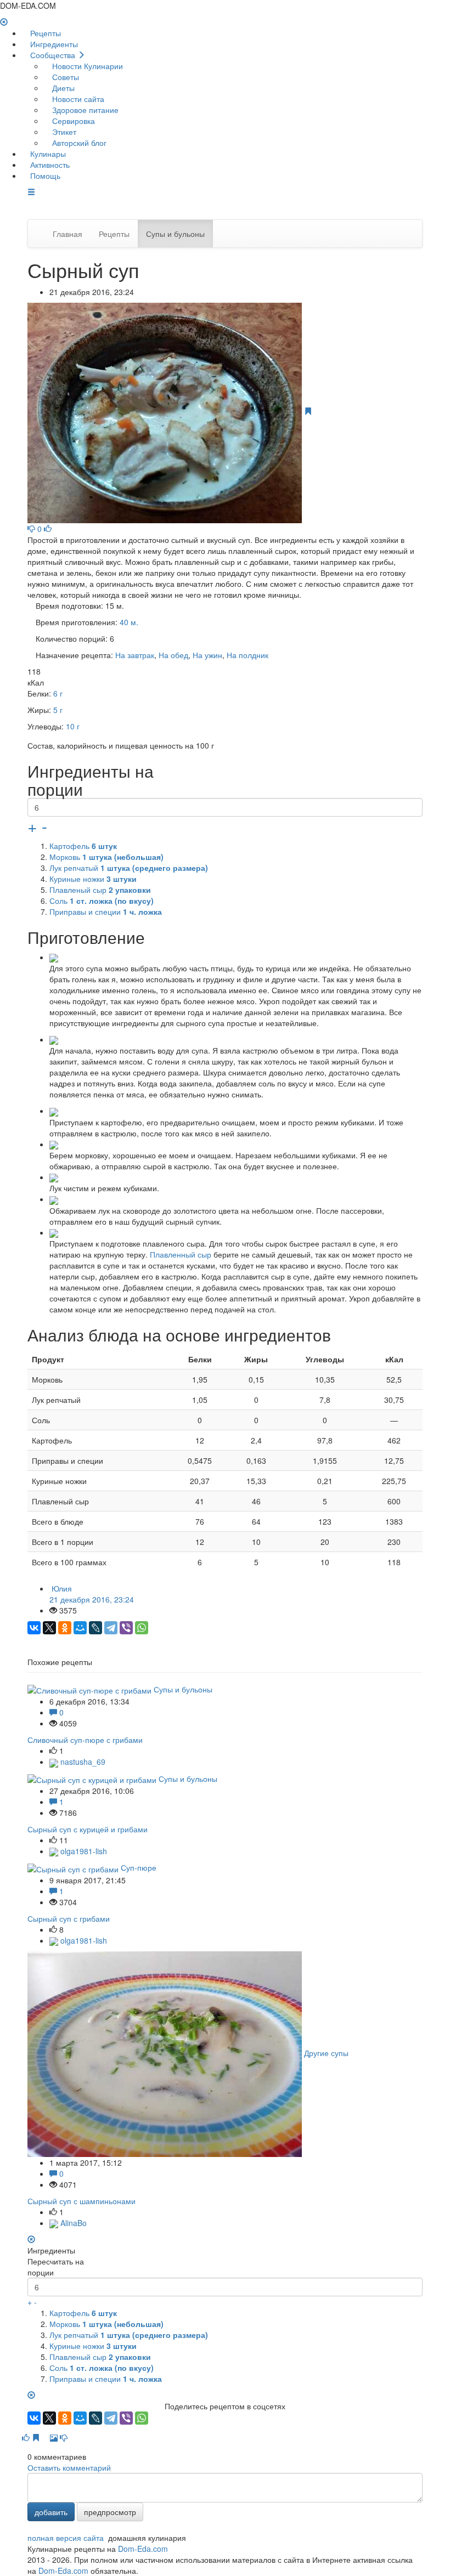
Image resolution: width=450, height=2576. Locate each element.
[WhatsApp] (142, 1628)
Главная (67, 234)
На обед (173, 655)
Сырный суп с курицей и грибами (88, 1829)
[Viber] (126, 1628)
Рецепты (44, 33)
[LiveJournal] (95, 1628)
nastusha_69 (82, 1762)
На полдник (248, 655)
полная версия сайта (66, 2538)
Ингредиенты (53, 44)
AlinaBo (72, 2223)
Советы (64, 77)
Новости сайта (77, 99)
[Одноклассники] (65, 1628)
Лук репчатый (129, 868)
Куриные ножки (93, 879)
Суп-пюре (139, 1867)
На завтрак (135, 655)
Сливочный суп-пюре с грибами (85, 1740)
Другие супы (326, 2053)
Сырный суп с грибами (69, 1918)
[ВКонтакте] (34, 1628)
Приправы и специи (106, 911)
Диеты (62, 88)
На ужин (207, 655)
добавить (51, 2512)
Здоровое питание (84, 110)
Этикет (63, 132)
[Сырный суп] (166, 411)
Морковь (106, 857)
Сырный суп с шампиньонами (81, 2201)
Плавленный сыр (181, 1254)
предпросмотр (110, 2512)
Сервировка (72, 121)
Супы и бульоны (175, 234)
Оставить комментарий (69, 2467)
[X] (49, 1628)
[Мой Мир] (80, 1628)
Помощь (44, 175)
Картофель (83, 846)
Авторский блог (78, 143)
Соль (102, 901)
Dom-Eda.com (143, 2549)
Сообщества (53, 55)
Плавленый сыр (100, 890)
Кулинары (47, 154)
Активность (49, 165)
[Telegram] (111, 1628)
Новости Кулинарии (86, 66)
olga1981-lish (83, 1851)
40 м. (129, 622)
